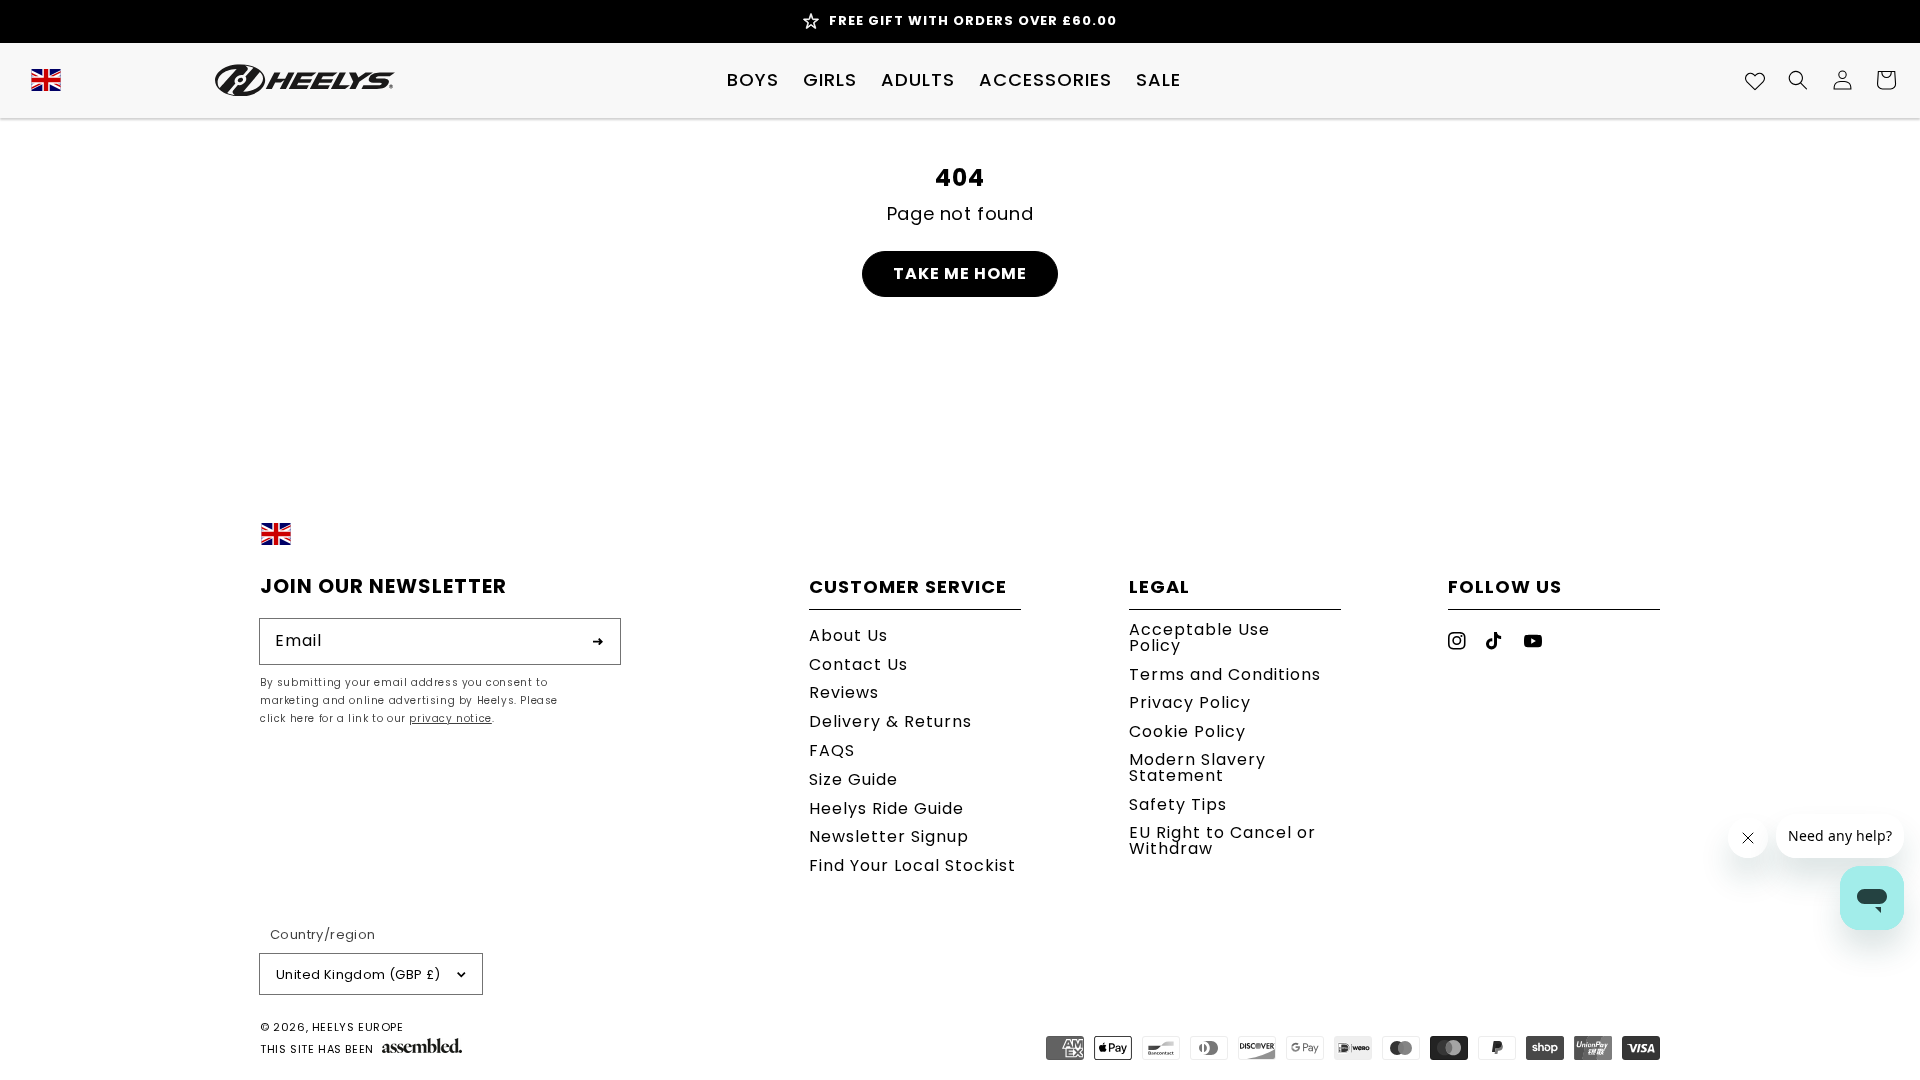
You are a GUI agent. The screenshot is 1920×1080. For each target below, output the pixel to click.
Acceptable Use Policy (1199, 639)
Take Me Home (960, 273)
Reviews (844, 692)
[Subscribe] (598, 641)
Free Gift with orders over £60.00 (973, 20)
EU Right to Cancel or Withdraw (1222, 840)
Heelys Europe (358, 1027)
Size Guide (853, 779)
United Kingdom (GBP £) (358, 974)
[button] (753, 80)
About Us (848, 637)
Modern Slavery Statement (1197, 767)
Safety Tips (1178, 804)
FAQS (832, 750)
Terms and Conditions (1225, 674)
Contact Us (858, 664)
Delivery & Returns (890, 721)
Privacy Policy (1190, 702)
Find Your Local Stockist (912, 865)
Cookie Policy (1187, 731)
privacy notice (450, 718)
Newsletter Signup (889, 836)
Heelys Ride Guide (886, 808)
